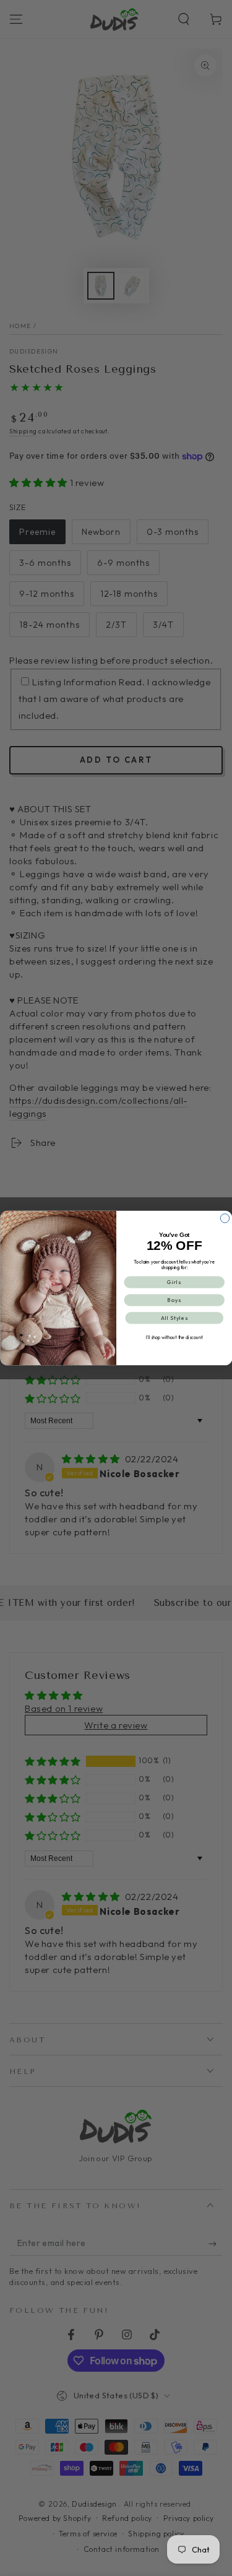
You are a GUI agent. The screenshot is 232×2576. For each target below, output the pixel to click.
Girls (174, 1282)
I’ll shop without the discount (174, 1337)
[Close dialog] (225, 1218)
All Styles (174, 1318)
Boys (174, 1300)
